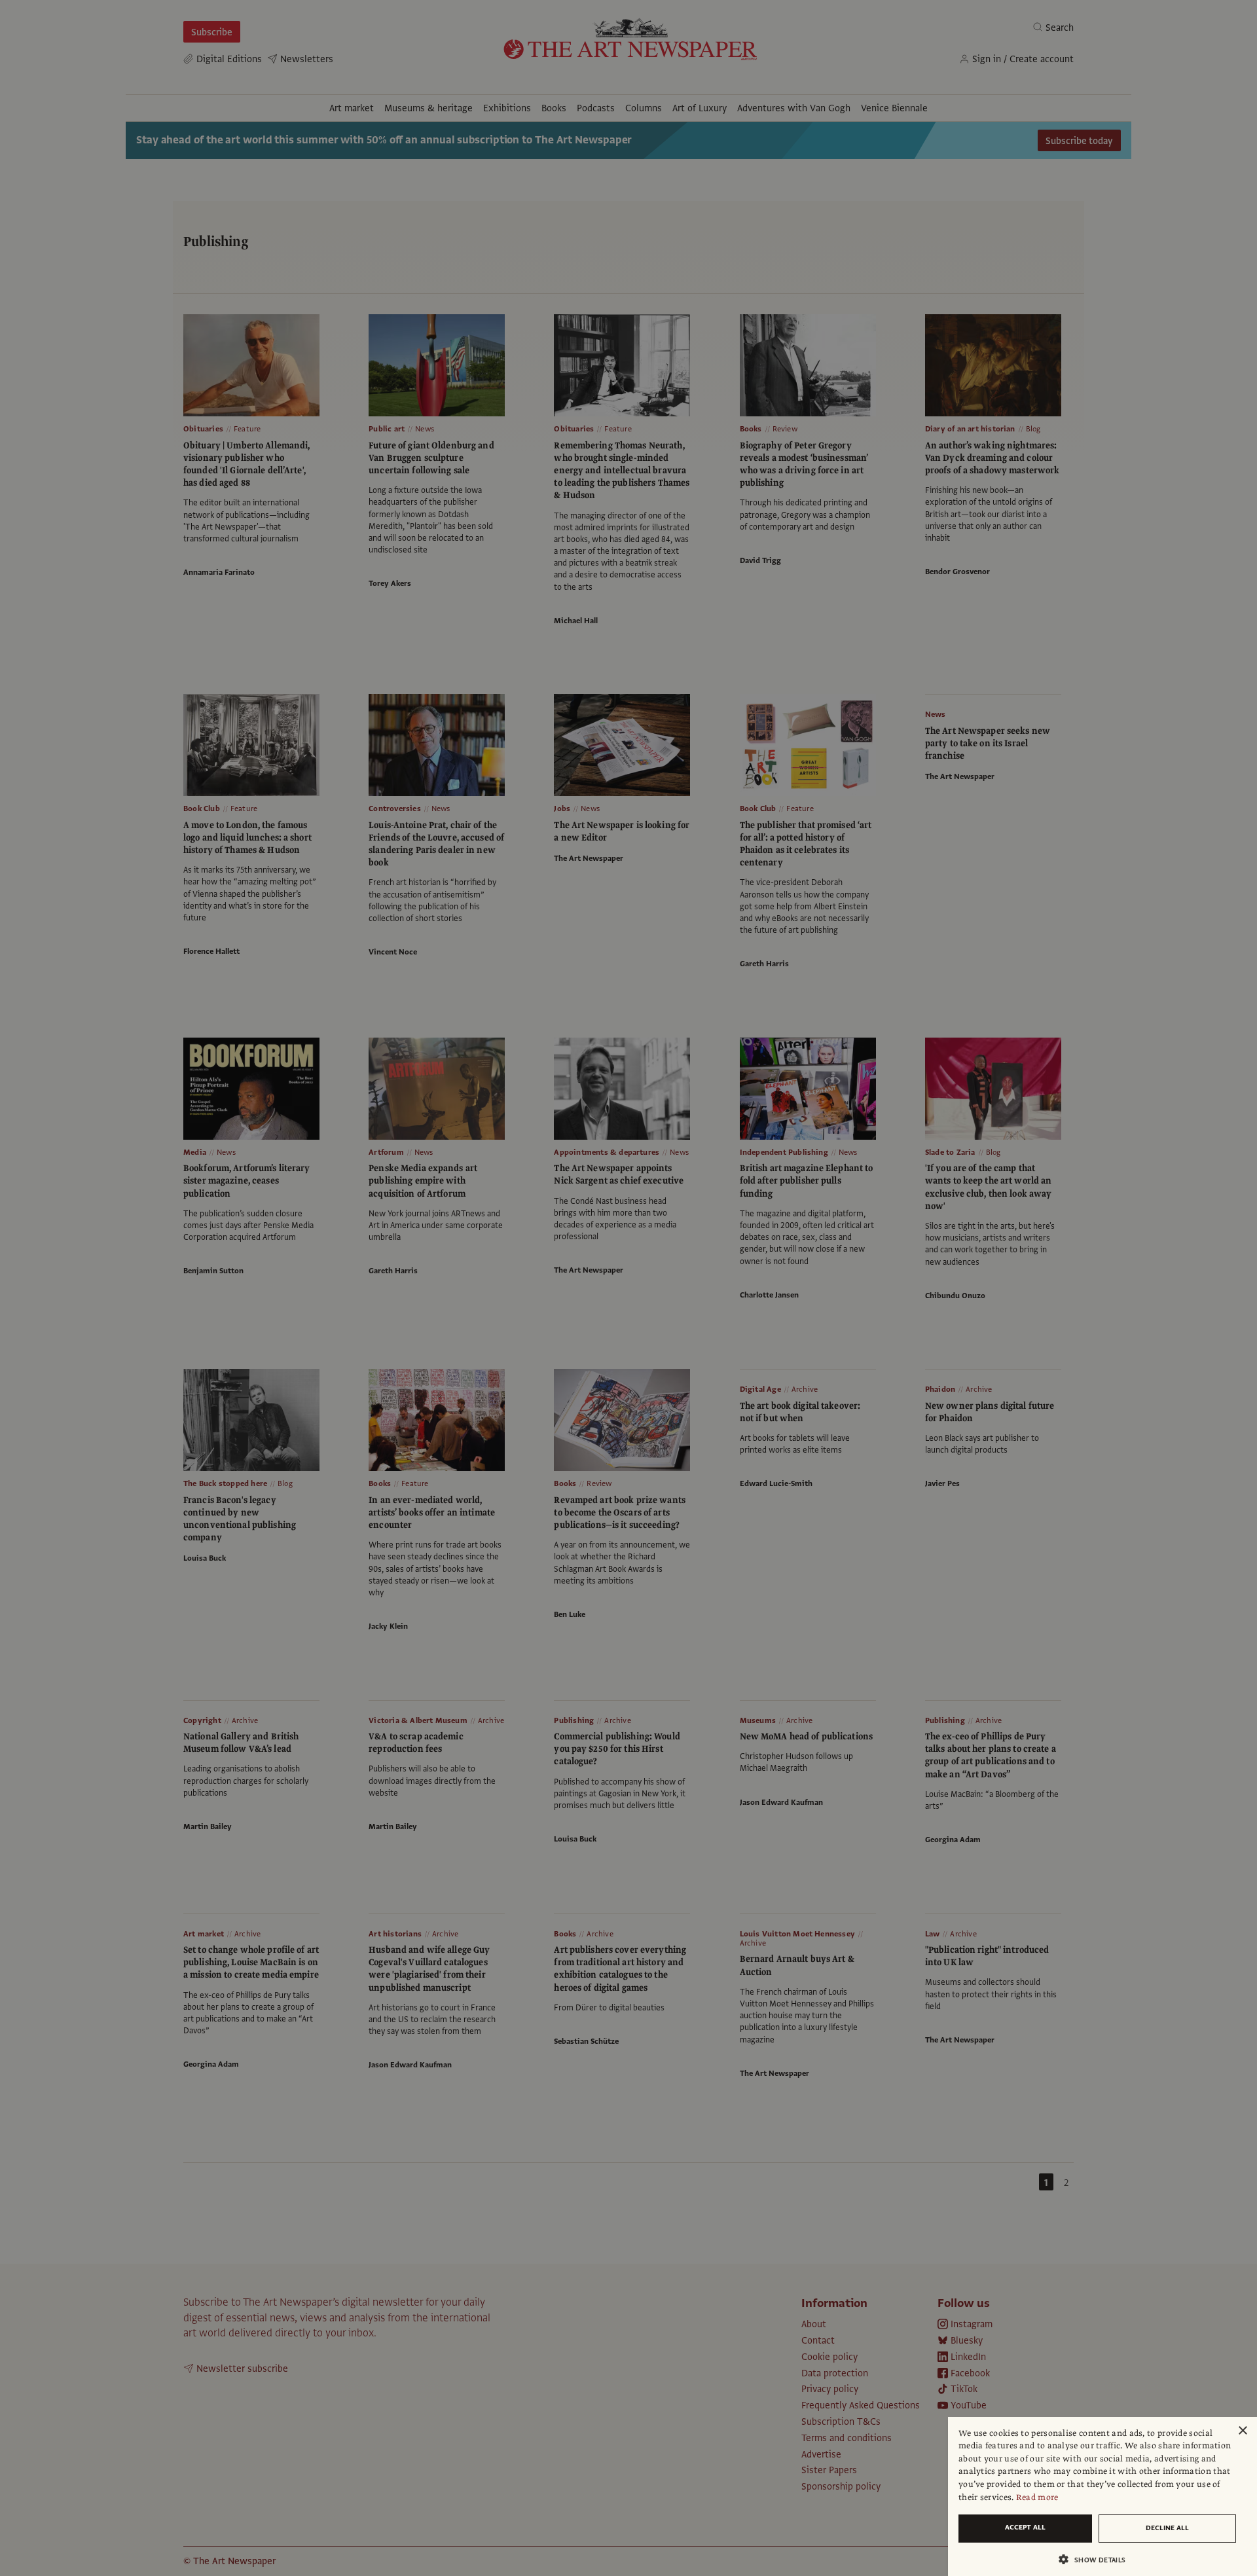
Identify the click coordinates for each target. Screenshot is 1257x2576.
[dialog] (1102, 2496)
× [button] (1242, 2431)
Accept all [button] (1025, 2527)
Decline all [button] (1167, 2528)
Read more (1037, 2497)
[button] (1097, 2559)
